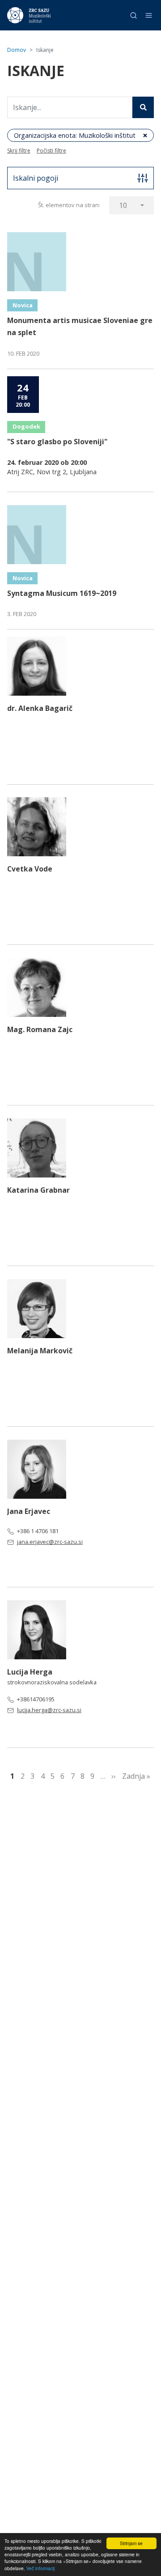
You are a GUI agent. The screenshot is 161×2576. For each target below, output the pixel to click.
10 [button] (123, 205)
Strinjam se (131, 2543)
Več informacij (40, 2568)
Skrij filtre (19, 151)
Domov (17, 50)
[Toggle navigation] (149, 15)
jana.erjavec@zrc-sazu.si (50, 1542)
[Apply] (143, 107)
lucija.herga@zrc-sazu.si (49, 1710)
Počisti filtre (51, 151)
